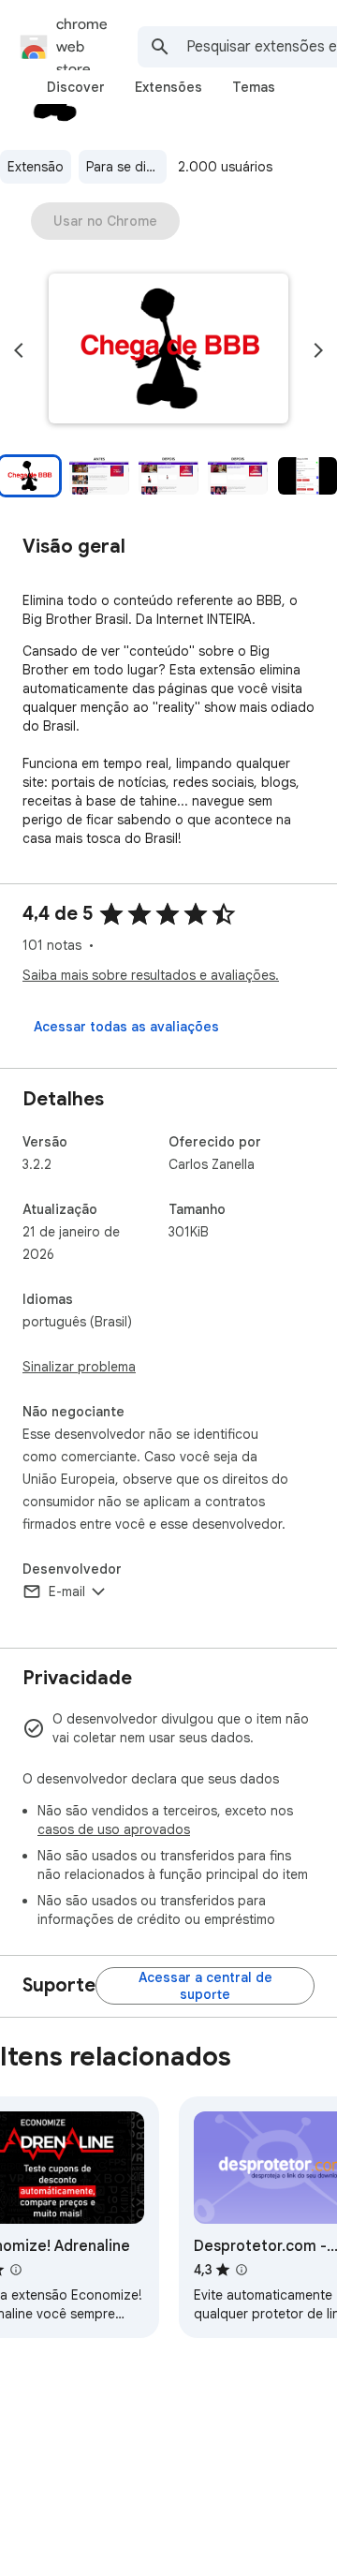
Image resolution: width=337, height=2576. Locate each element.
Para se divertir (126, 167)
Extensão (36, 167)
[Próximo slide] (318, 350)
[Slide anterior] (19, 350)
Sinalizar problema (79, 1367)
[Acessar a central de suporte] (205, 1986)
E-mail (67, 1591)
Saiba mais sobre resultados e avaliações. (151, 975)
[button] (168, 350)
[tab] (76, 87)
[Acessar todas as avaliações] (126, 1027)
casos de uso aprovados (114, 1829)
